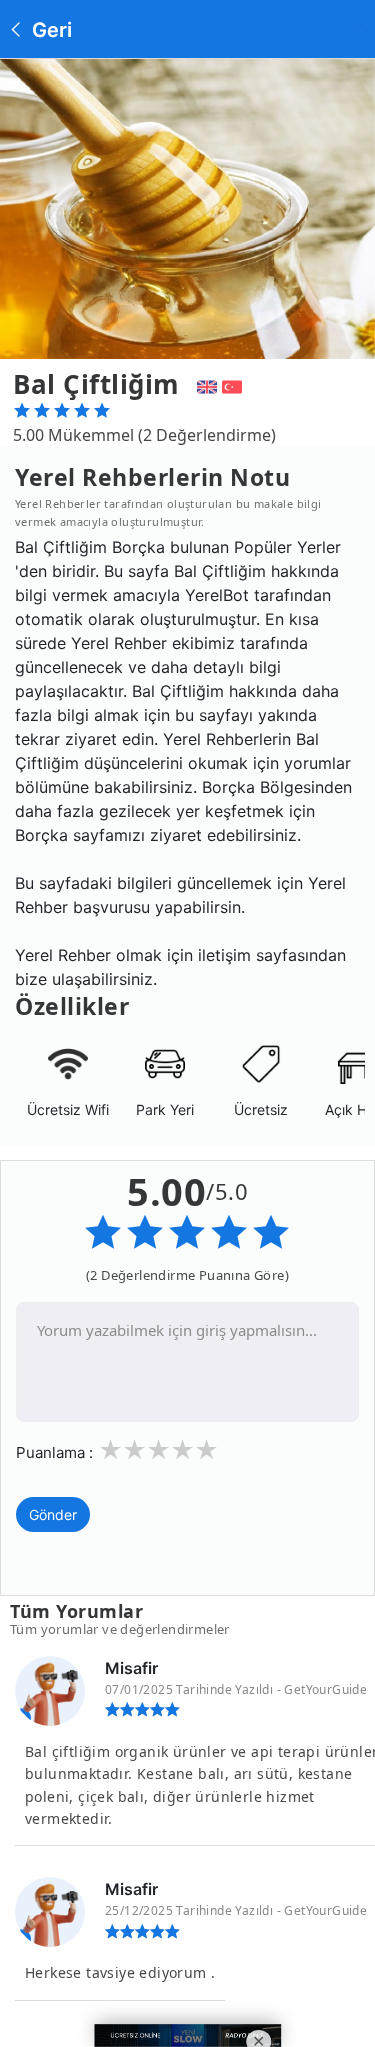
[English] (204, 384)
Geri (49, 30)
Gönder (53, 1514)
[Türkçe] (234, 384)
